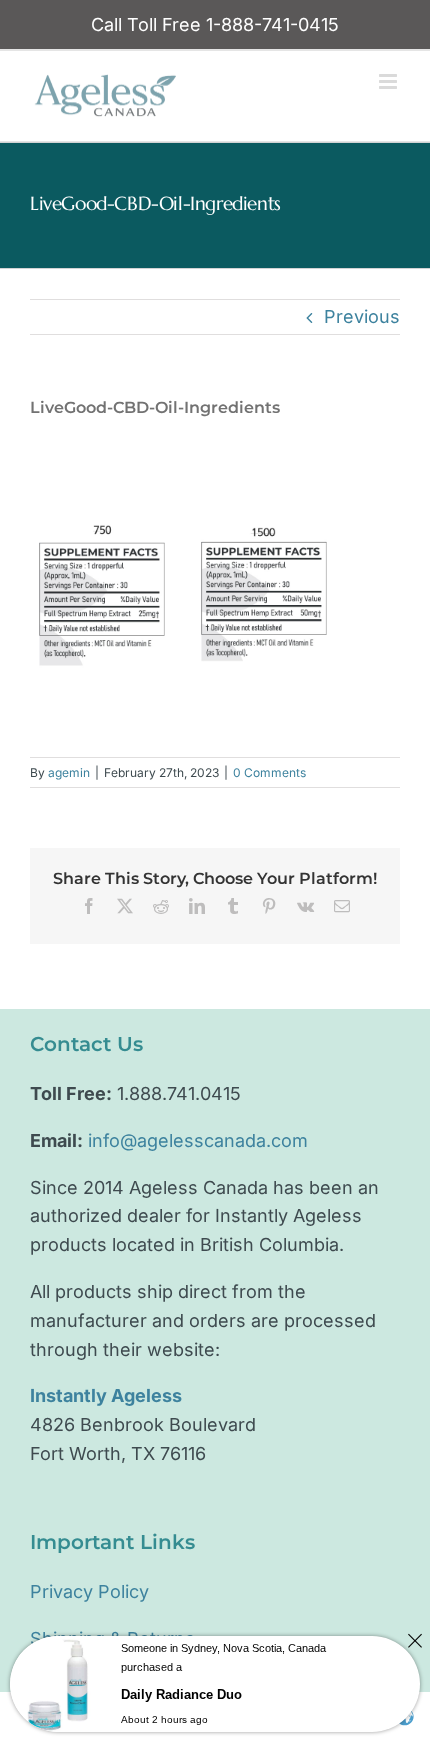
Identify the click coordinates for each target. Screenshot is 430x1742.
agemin (69, 772)
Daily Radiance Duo (181, 1694)
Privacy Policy (89, 1591)
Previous (362, 316)
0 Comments (269, 772)
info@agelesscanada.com (198, 1140)
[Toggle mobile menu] (389, 81)
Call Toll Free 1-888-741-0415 (215, 24)
